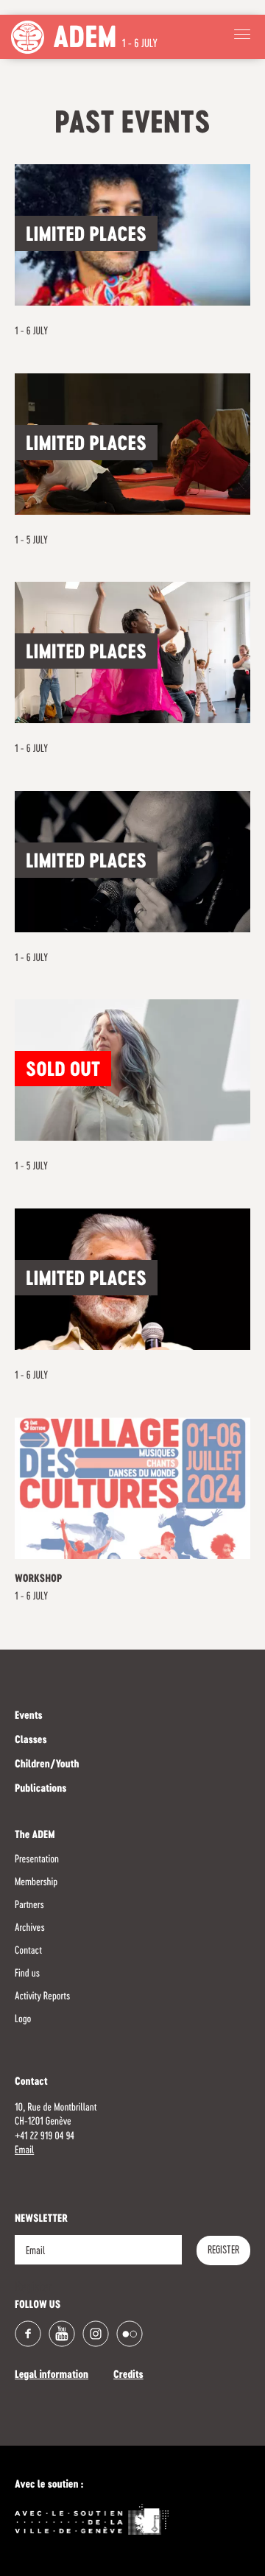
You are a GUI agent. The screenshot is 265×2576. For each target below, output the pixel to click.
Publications (40, 1790)
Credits (128, 2376)
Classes (31, 1741)
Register (223, 2251)
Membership (36, 1882)
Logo (23, 2019)
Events (29, 1717)
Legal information (52, 2376)
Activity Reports (42, 1996)
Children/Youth (47, 1765)
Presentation (37, 1859)
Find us (27, 1974)
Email (24, 2150)
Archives (30, 1928)
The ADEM (35, 1836)
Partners (29, 1905)
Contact (28, 1951)
